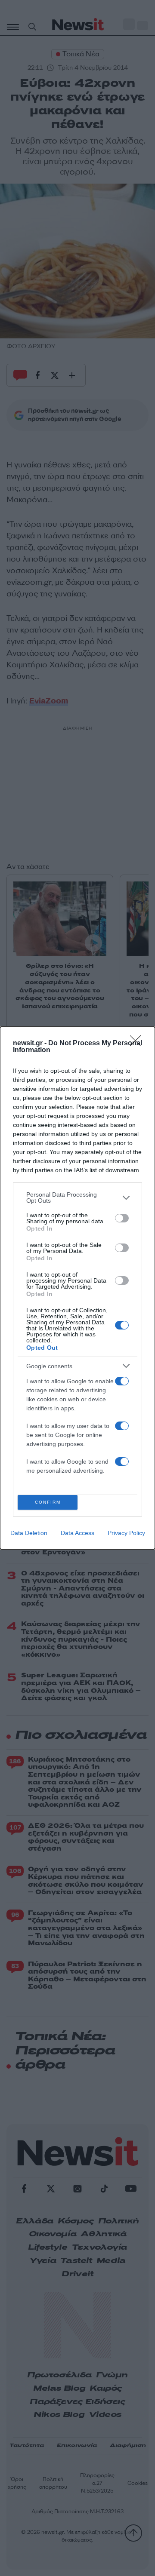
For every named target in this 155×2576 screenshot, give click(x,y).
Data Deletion (29, 1533)
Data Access (77, 1533)
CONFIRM (48, 1502)
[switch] (122, 1218)
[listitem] (77, 1197)
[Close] (138, 1044)
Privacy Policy (126, 1533)
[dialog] (77, 1288)
